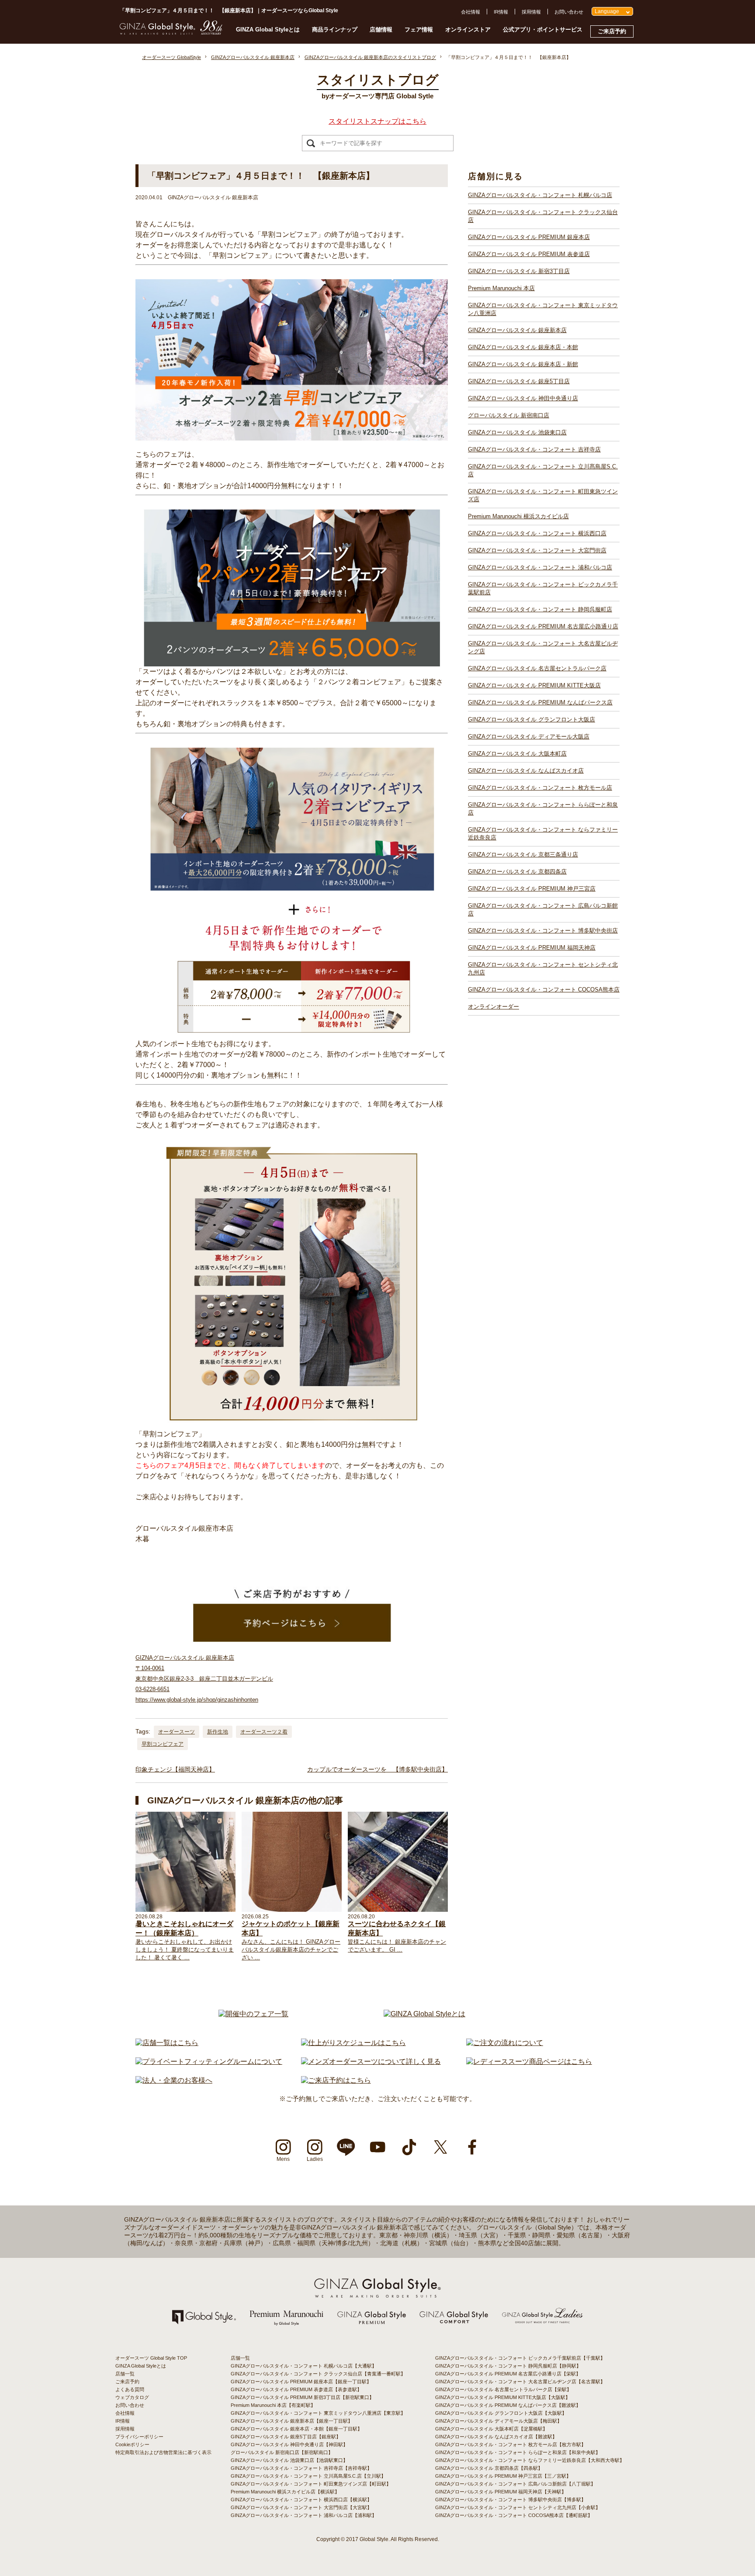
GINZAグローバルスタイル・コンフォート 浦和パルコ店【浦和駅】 (304, 2515)
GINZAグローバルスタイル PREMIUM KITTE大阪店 (534, 685)
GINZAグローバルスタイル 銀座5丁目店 (519, 381)
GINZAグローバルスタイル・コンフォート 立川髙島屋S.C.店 (543, 470)
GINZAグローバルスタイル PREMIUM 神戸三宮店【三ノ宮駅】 (503, 2476)
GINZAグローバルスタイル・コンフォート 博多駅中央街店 (543, 931)
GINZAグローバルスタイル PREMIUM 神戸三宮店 (532, 889)
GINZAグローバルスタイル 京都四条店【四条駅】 (489, 2468)
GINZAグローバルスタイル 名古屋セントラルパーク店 (537, 668)
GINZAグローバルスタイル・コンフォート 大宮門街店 (537, 550)
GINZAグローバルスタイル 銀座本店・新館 (523, 364)
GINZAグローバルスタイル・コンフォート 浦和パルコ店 (540, 567)
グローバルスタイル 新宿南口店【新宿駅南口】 (282, 2452)
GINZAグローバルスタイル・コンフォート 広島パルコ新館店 (543, 910)
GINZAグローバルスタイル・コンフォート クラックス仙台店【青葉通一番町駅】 (318, 2374)
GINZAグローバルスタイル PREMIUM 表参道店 (529, 254)
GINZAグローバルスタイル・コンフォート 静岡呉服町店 (540, 609)
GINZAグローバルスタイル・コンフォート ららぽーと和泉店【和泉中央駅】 (518, 2452)
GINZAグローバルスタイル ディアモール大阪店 (529, 737)
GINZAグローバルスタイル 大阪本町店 (517, 754)
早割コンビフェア (163, 1744)
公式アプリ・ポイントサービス (543, 29)
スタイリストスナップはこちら (377, 121)
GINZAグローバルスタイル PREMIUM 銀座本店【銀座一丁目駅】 (301, 2382)
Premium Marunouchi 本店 (501, 288)
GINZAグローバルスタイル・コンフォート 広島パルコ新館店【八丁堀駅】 (515, 2484)
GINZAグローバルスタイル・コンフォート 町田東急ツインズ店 (543, 495)
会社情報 (471, 12)
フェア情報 (419, 29)
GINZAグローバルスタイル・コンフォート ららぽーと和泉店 (543, 809)
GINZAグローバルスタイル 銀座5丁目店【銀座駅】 (286, 2437)
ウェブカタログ (132, 2397)
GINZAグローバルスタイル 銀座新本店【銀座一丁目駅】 (292, 2421)
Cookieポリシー (132, 2444)
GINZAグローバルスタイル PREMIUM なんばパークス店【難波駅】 (508, 2405)
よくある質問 (130, 2389)
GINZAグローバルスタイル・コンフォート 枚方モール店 (540, 788)
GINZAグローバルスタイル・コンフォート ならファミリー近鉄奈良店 (543, 834)
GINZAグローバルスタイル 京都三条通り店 (523, 855)
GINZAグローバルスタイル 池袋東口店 (517, 432)
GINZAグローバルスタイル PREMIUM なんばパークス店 (540, 702)
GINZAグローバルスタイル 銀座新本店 (517, 330)
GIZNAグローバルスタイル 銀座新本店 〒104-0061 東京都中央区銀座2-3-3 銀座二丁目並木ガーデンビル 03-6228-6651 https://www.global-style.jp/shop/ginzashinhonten (204, 1679)
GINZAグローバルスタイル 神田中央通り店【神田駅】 (289, 2444)
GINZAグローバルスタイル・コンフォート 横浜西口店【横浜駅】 (301, 2500)
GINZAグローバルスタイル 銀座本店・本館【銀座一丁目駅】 (296, 2429)
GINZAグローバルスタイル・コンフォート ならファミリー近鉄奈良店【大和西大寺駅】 (530, 2460)
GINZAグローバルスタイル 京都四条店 (517, 872)
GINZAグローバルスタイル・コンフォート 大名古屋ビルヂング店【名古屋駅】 (520, 2382)
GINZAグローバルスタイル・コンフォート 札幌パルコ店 (540, 195)
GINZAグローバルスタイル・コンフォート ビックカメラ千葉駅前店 (543, 588)
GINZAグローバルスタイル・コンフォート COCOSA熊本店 (544, 990)
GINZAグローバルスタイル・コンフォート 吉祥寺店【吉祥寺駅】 (301, 2468)
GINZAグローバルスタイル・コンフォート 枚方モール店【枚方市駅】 (511, 2444)
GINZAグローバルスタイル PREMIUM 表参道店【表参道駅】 (296, 2389)
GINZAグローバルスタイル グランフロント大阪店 (532, 719)
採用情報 (531, 12)
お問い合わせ (569, 12)
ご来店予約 (612, 31)
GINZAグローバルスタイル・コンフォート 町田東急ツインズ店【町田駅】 (311, 2484)
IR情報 (501, 12)
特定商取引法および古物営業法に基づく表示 (163, 2452)
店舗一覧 (125, 2374)
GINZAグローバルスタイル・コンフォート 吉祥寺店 (534, 449)
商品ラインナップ (335, 29)
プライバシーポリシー (139, 2437)
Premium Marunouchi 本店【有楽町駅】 (273, 2405)
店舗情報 (381, 29)
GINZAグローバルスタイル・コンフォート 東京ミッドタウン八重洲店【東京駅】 (318, 2413)
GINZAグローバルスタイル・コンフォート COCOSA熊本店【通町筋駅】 (514, 2515)
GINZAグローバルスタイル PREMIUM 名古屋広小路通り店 (543, 626)
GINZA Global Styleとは (268, 29)
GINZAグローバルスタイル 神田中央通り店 (523, 398)
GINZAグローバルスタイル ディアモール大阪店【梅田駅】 (499, 2421)
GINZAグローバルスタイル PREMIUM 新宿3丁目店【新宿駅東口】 (302, 2397)
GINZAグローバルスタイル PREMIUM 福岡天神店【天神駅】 (501, 2492)
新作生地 (218, 1732)
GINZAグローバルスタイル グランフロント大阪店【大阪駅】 (501, 2413)
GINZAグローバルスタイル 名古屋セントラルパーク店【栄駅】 (503, 2389)
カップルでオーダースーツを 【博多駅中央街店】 (377, 1769)
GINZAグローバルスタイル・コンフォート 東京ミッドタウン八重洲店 (543, 309)
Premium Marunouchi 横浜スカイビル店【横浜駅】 (285, 2492)
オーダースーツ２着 (264, 1732)
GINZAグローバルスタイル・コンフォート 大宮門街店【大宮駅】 (301, 2507)
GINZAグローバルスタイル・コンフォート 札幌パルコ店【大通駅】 (304, 2366)
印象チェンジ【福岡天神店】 (175, 1769)
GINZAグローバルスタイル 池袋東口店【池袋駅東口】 (289, 2460)
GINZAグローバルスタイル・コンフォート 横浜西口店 (537, 533)
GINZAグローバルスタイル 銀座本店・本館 (523, 347)
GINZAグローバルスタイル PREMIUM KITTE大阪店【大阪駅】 (503, 2397)
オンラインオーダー (494, 1007)
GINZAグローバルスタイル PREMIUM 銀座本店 (529, 237)
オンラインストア (468, 29)
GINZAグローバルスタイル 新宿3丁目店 (519, 271)
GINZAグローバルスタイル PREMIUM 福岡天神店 (532, 948)
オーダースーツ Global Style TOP (151, 2358)
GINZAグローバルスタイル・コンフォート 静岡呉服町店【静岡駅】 (508, 2366)
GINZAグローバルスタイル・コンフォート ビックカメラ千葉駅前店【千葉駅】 (520, 2358)
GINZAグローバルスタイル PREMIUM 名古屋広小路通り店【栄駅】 (508, 2374)
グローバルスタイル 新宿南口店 (509, 415)
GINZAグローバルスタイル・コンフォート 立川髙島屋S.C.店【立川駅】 (308, 2476)
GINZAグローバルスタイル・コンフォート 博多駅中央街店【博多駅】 (511, 2500)
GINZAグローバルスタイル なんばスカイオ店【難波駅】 (496, 2437)
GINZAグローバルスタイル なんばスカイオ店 (526, 771)
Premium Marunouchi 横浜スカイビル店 (518, 516)
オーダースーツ (177, 1732)
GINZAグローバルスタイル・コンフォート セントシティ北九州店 (543, 969)
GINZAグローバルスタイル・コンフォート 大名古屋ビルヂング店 (543, 647)
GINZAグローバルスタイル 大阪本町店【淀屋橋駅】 (491, 2429)
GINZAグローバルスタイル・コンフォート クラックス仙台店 (543, 216)
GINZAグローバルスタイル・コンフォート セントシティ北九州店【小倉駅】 (518, 2507)
